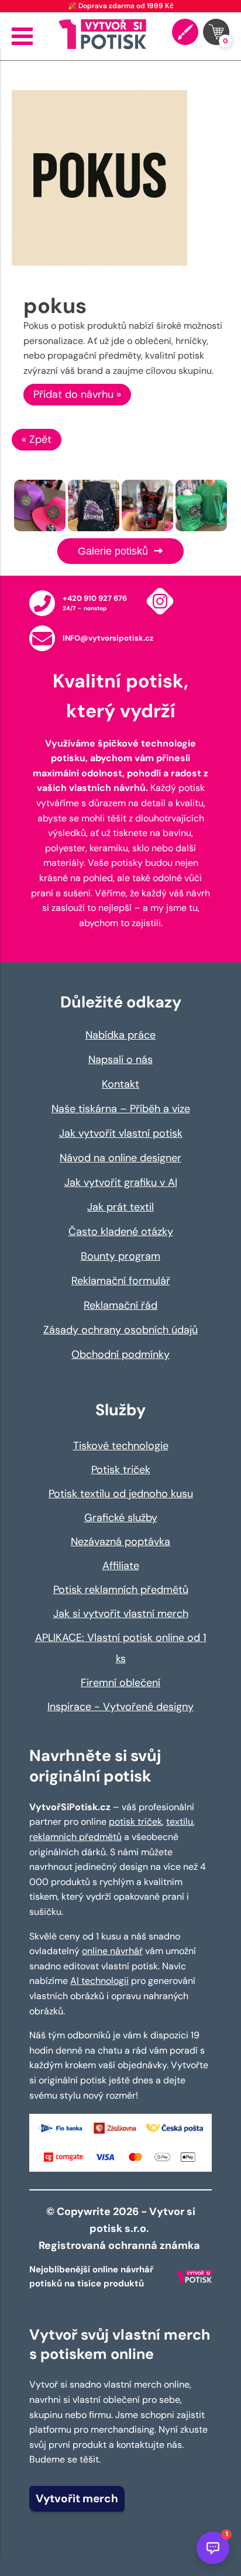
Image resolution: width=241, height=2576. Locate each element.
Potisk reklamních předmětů (121, 1590)
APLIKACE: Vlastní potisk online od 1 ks (121, 1648)
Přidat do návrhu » (77, 394)
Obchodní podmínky (120, 1354)
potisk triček (135, 1822)
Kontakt (120, 1084)
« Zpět (37, 439)
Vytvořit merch (77, 2498)
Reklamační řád (120, 1305)
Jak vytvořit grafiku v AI (121, 1182)
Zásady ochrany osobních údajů (120, 1330)
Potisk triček (121, 1470)
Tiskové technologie (121, 1446)
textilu (180, 1822)
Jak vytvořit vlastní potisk (121, 1133)
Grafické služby (121, 1518)
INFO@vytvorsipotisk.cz (108, 638)
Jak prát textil (120, 1207)
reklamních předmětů (75, 1837)
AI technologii (99, 1981)
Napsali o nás (120, 1060)
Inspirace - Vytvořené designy (120, 1707)
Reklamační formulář (121, 1281)
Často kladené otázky (121, 1232)
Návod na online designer (120, 1158)
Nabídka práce (120, 1035)
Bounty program (120, 1256)
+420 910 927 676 (95, 598)
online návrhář (112, 1951)
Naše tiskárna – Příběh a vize (121, 1109)
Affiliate (121, 1566)
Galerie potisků (114, 551)
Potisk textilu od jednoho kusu (121, 1494)
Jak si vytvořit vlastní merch (121, 1614)
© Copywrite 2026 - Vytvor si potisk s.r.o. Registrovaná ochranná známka (120, 2228)
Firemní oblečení (120, 1683)
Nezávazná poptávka (120, 1542)
